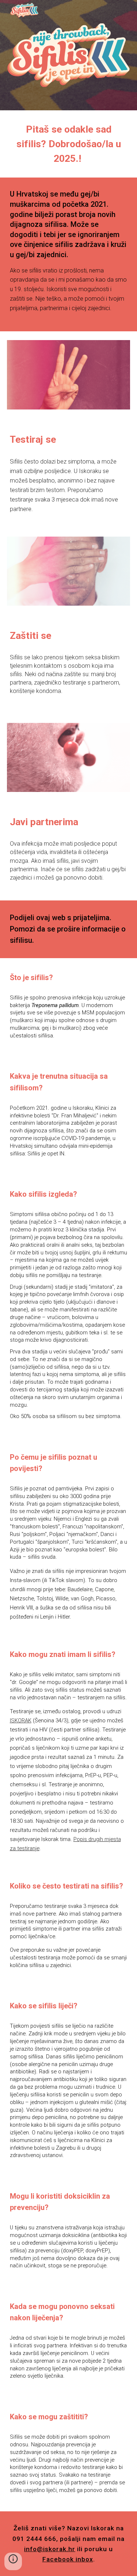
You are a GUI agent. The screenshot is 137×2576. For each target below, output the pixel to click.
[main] (69, 144)
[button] (13, 2561)
